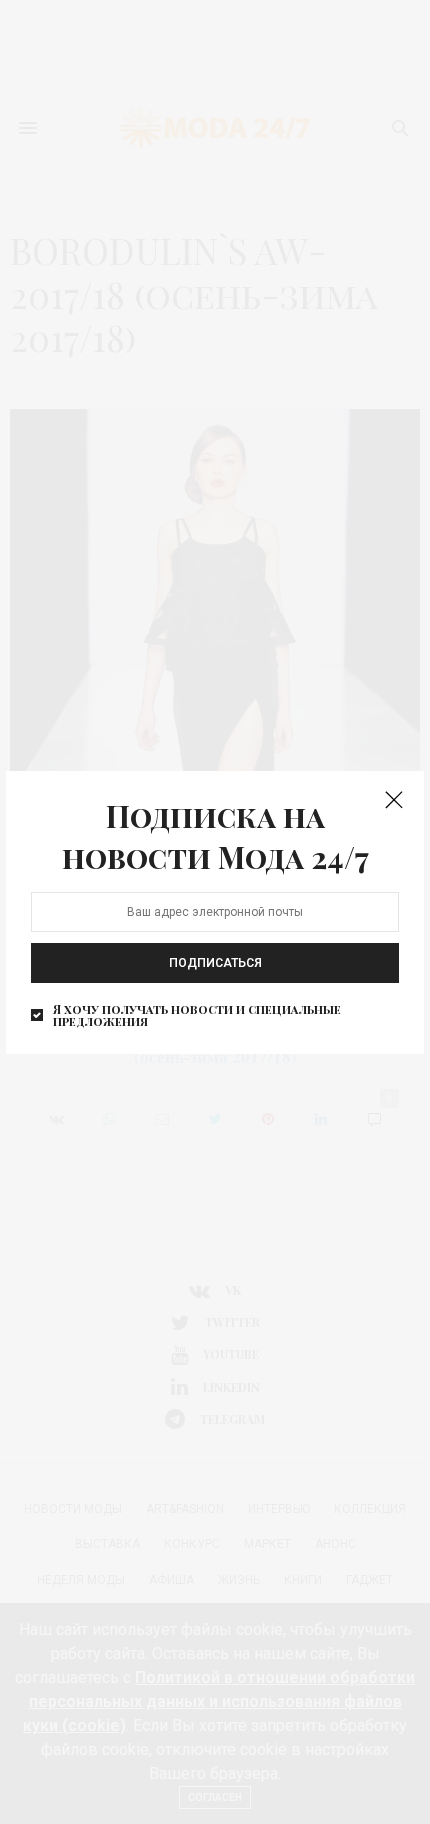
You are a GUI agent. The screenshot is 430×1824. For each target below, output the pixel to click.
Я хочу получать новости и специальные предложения (197, 1015)
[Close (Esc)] (394, 801)
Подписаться (215, 963)
